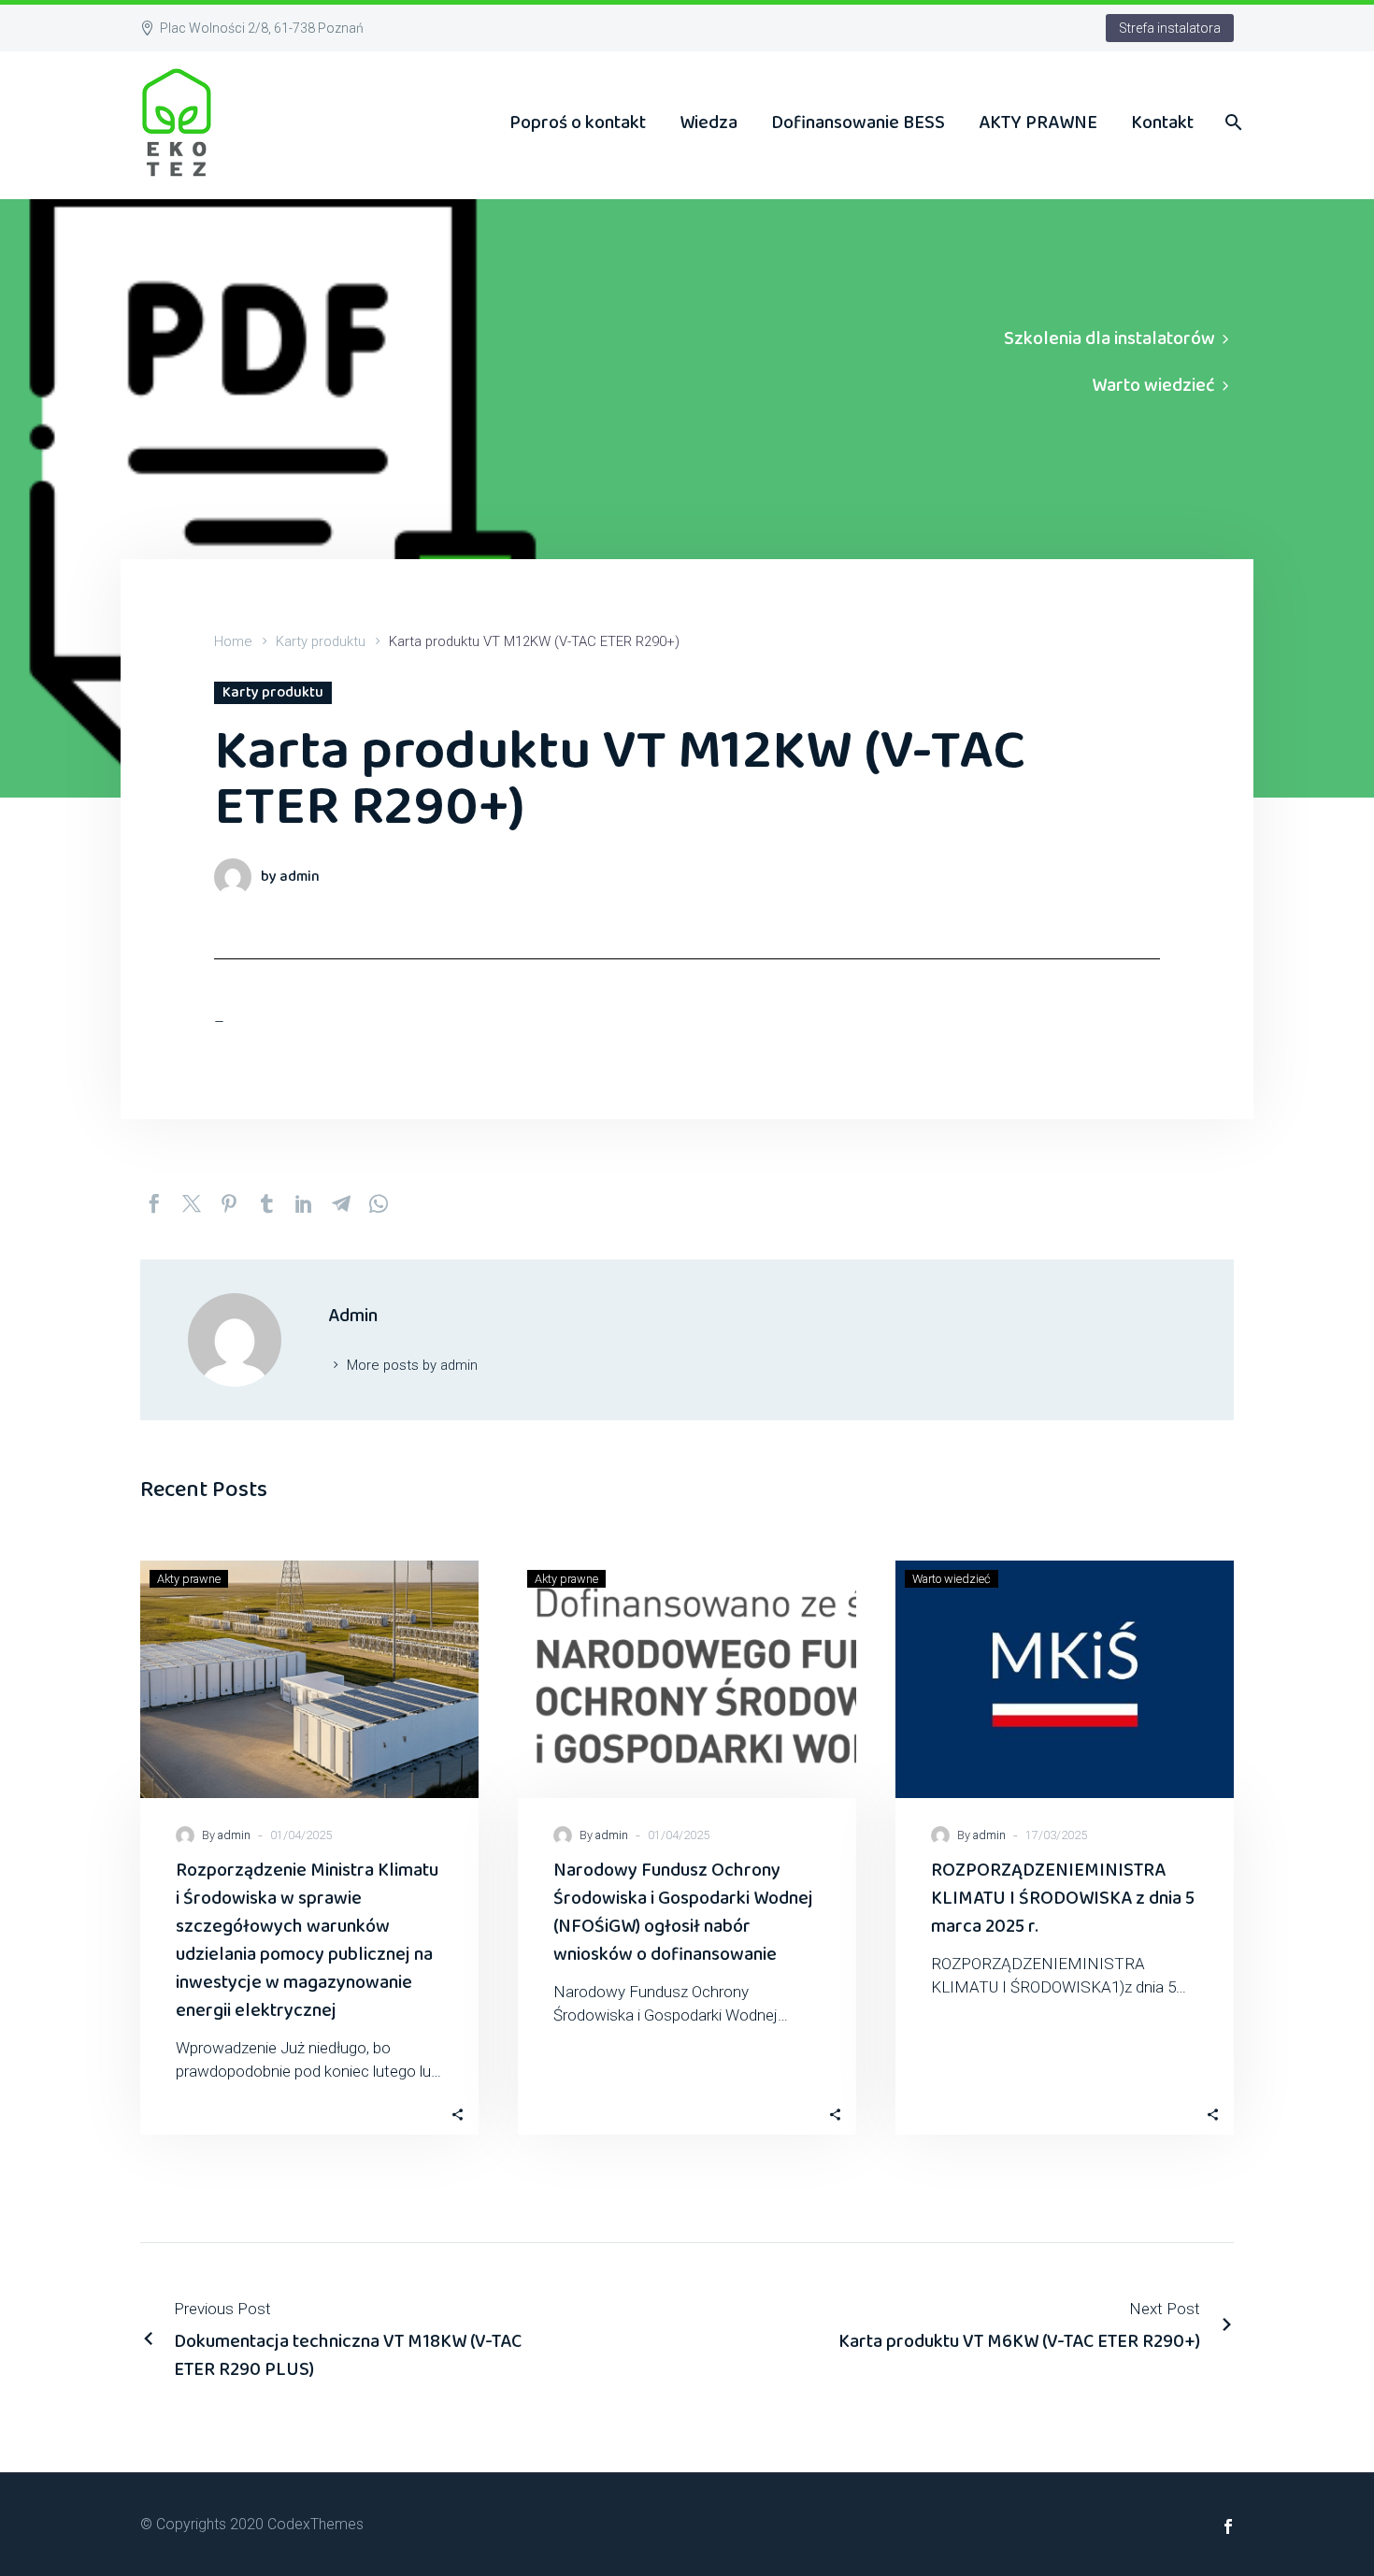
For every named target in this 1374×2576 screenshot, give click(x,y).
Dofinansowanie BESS (858, 122)
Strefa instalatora (1170, 28)
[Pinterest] (229, 1203)
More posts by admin (412, 1365)
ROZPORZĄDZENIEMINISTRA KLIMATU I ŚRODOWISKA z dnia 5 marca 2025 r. (1063, 1898)
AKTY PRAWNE (1038, 122)
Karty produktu (321, 641)
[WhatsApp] (379, 1203)
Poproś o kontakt (578, 122)
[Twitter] (192, 1203)
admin (234, 1835)
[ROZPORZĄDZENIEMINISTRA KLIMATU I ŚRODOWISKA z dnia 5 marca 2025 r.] (1065, 1679)
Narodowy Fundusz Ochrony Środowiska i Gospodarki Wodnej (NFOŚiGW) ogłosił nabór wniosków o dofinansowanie (683, 1912)
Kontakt (1162, 122)
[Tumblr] (266, 1203)
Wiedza (708, 122)
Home (233, 641)
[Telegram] (341, 1203)
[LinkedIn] (304, 1203)
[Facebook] (154, 1203)
